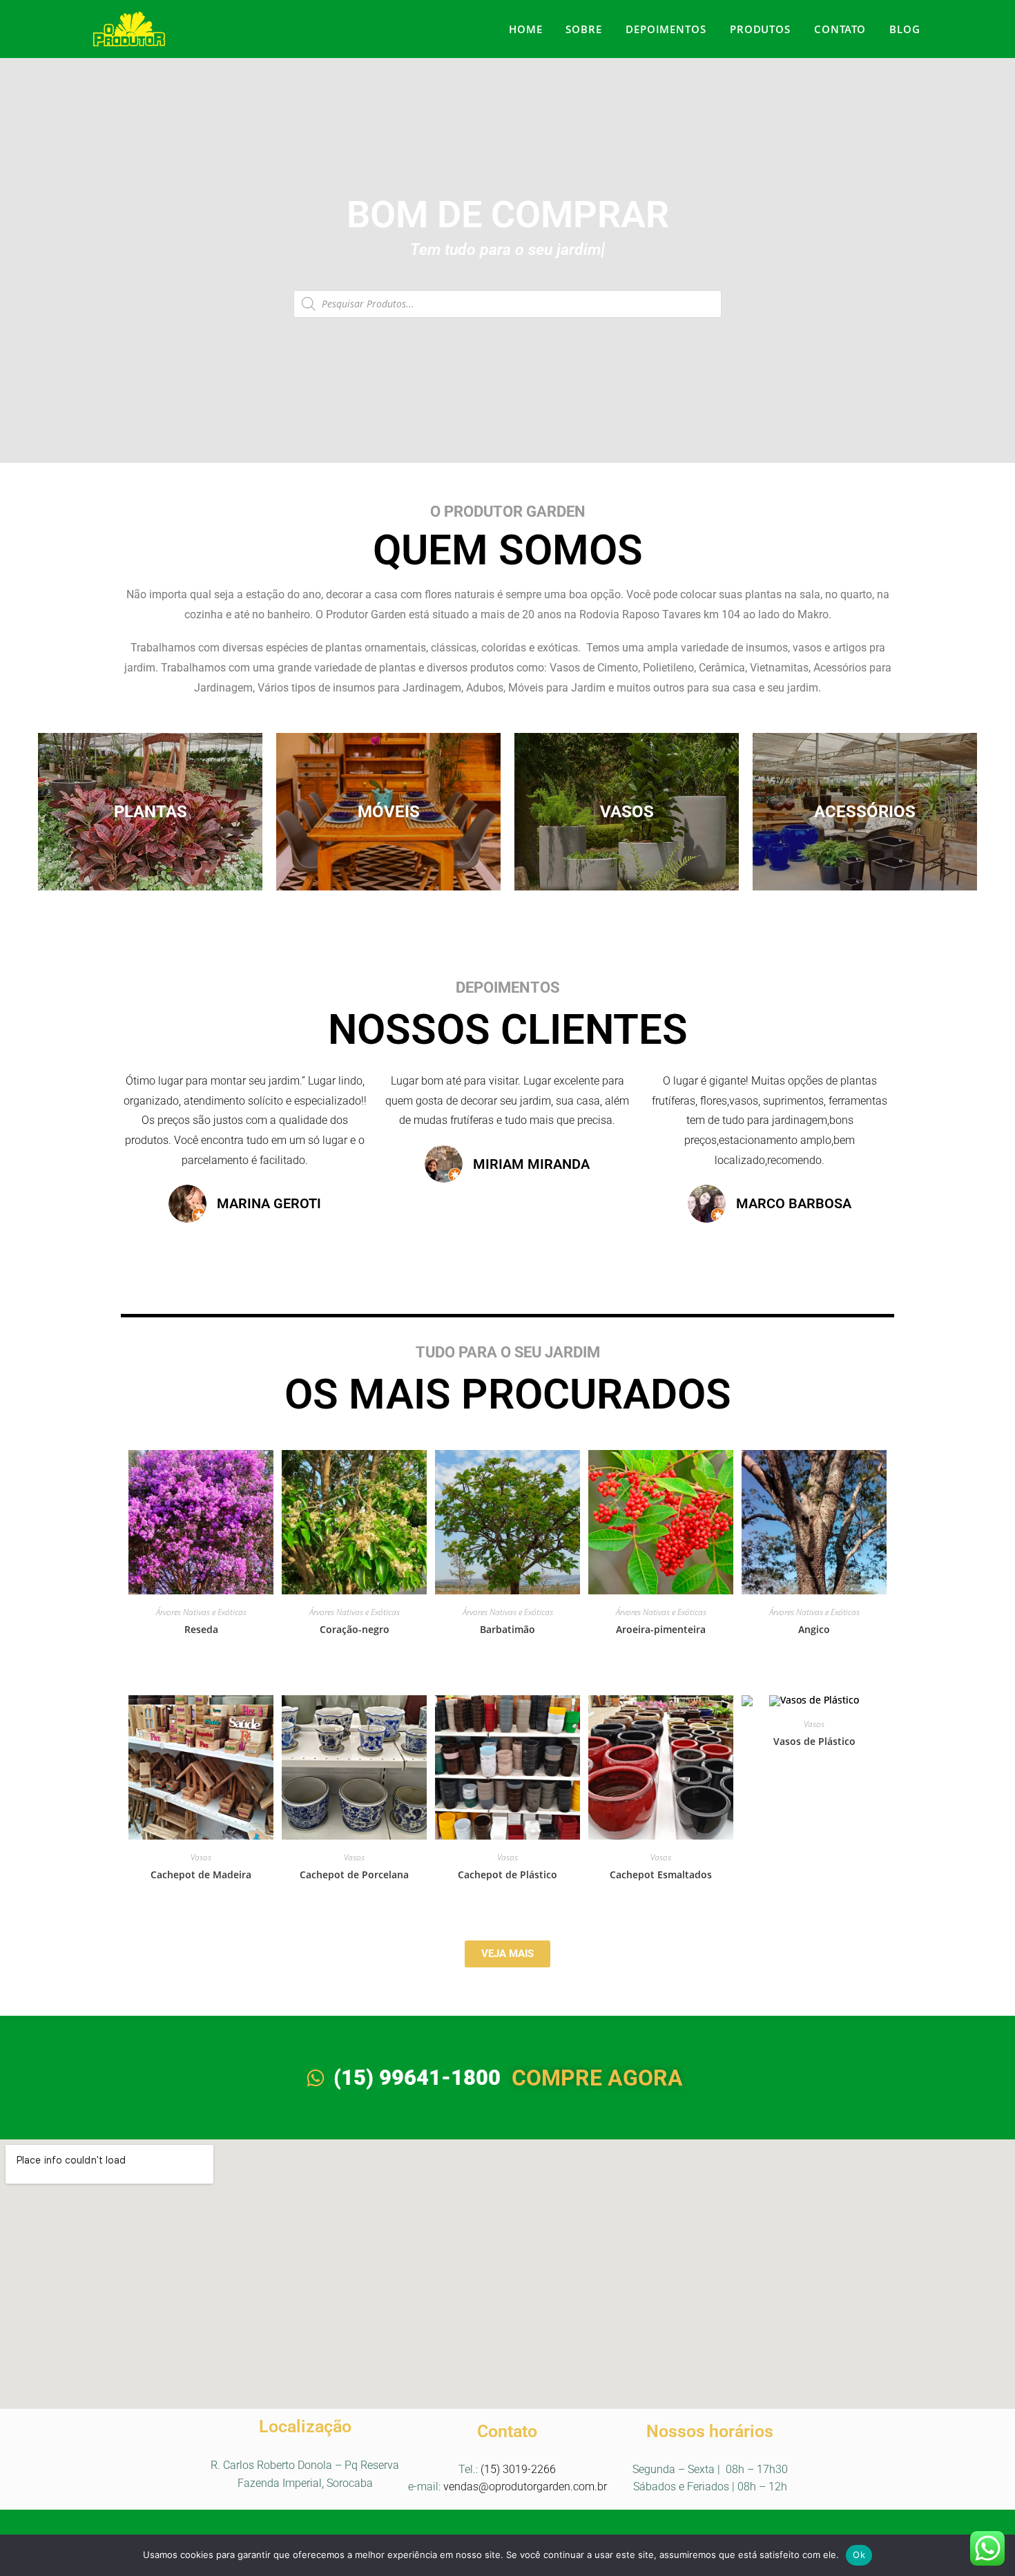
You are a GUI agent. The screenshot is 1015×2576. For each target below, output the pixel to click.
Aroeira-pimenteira (661, 1629)
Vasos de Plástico (814, 1741)
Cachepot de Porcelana (354, 1874)
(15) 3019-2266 (518, 2469)
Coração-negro (355, 1629)
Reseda (201, 1629)
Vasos (201, 1857)
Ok (859, 2555)
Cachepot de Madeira (201, 1874)
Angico (814, 1629)
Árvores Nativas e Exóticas (201, 1612)
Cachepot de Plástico (507, 1874)
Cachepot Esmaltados (661, 1874)
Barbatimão (507, 1629)
